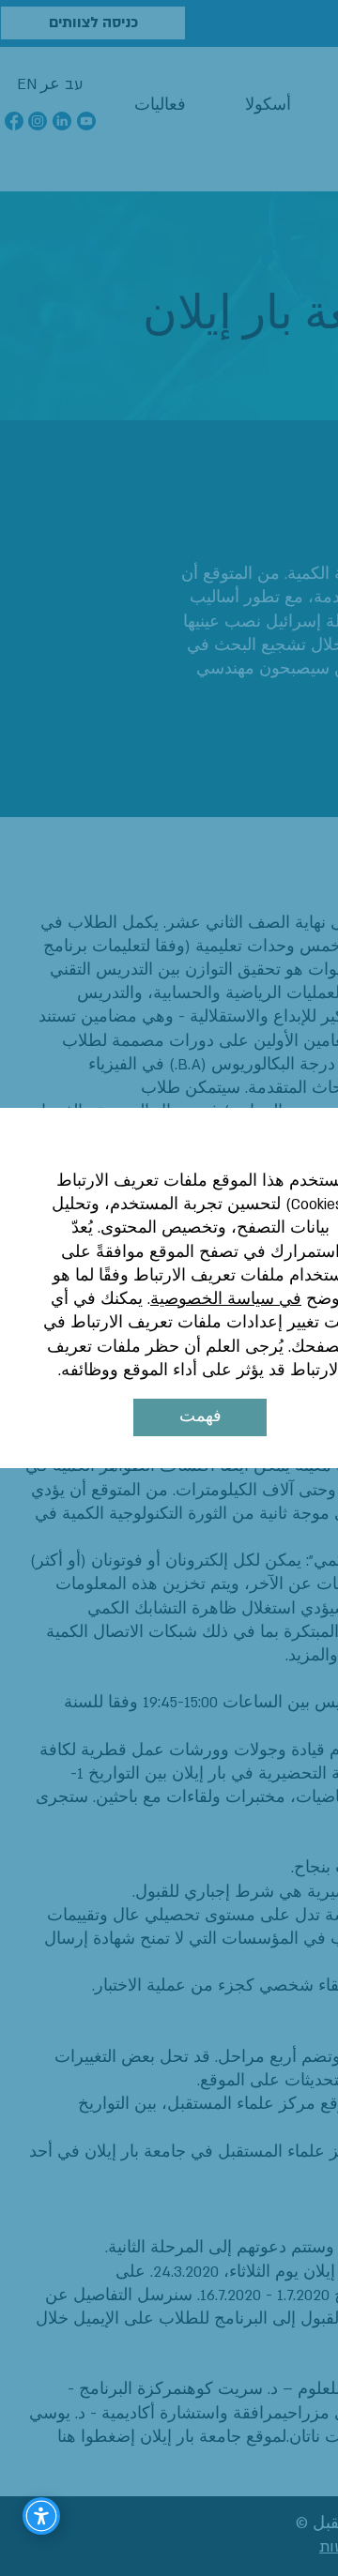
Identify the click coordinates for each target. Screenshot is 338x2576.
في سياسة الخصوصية (226, 1299)
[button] (200, 1417)
